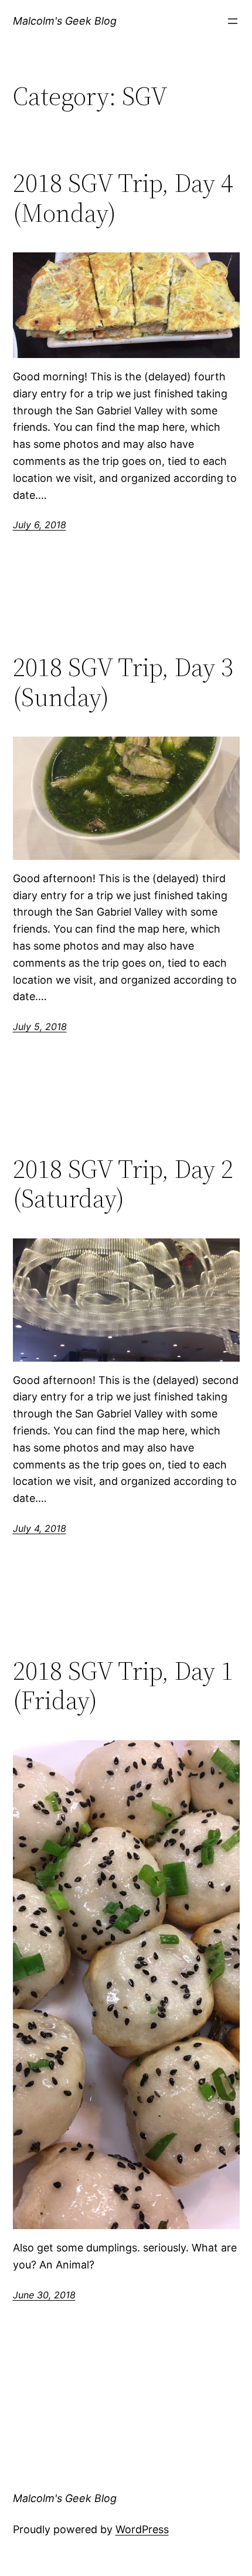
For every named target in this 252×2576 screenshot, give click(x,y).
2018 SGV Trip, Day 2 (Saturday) (123, 1184)
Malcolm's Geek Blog (65, 21)
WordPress (142, 2529)
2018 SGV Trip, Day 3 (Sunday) (123, 682)
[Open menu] (233, 21)
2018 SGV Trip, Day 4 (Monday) (123, 198)
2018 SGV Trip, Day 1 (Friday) (123, 1686)
